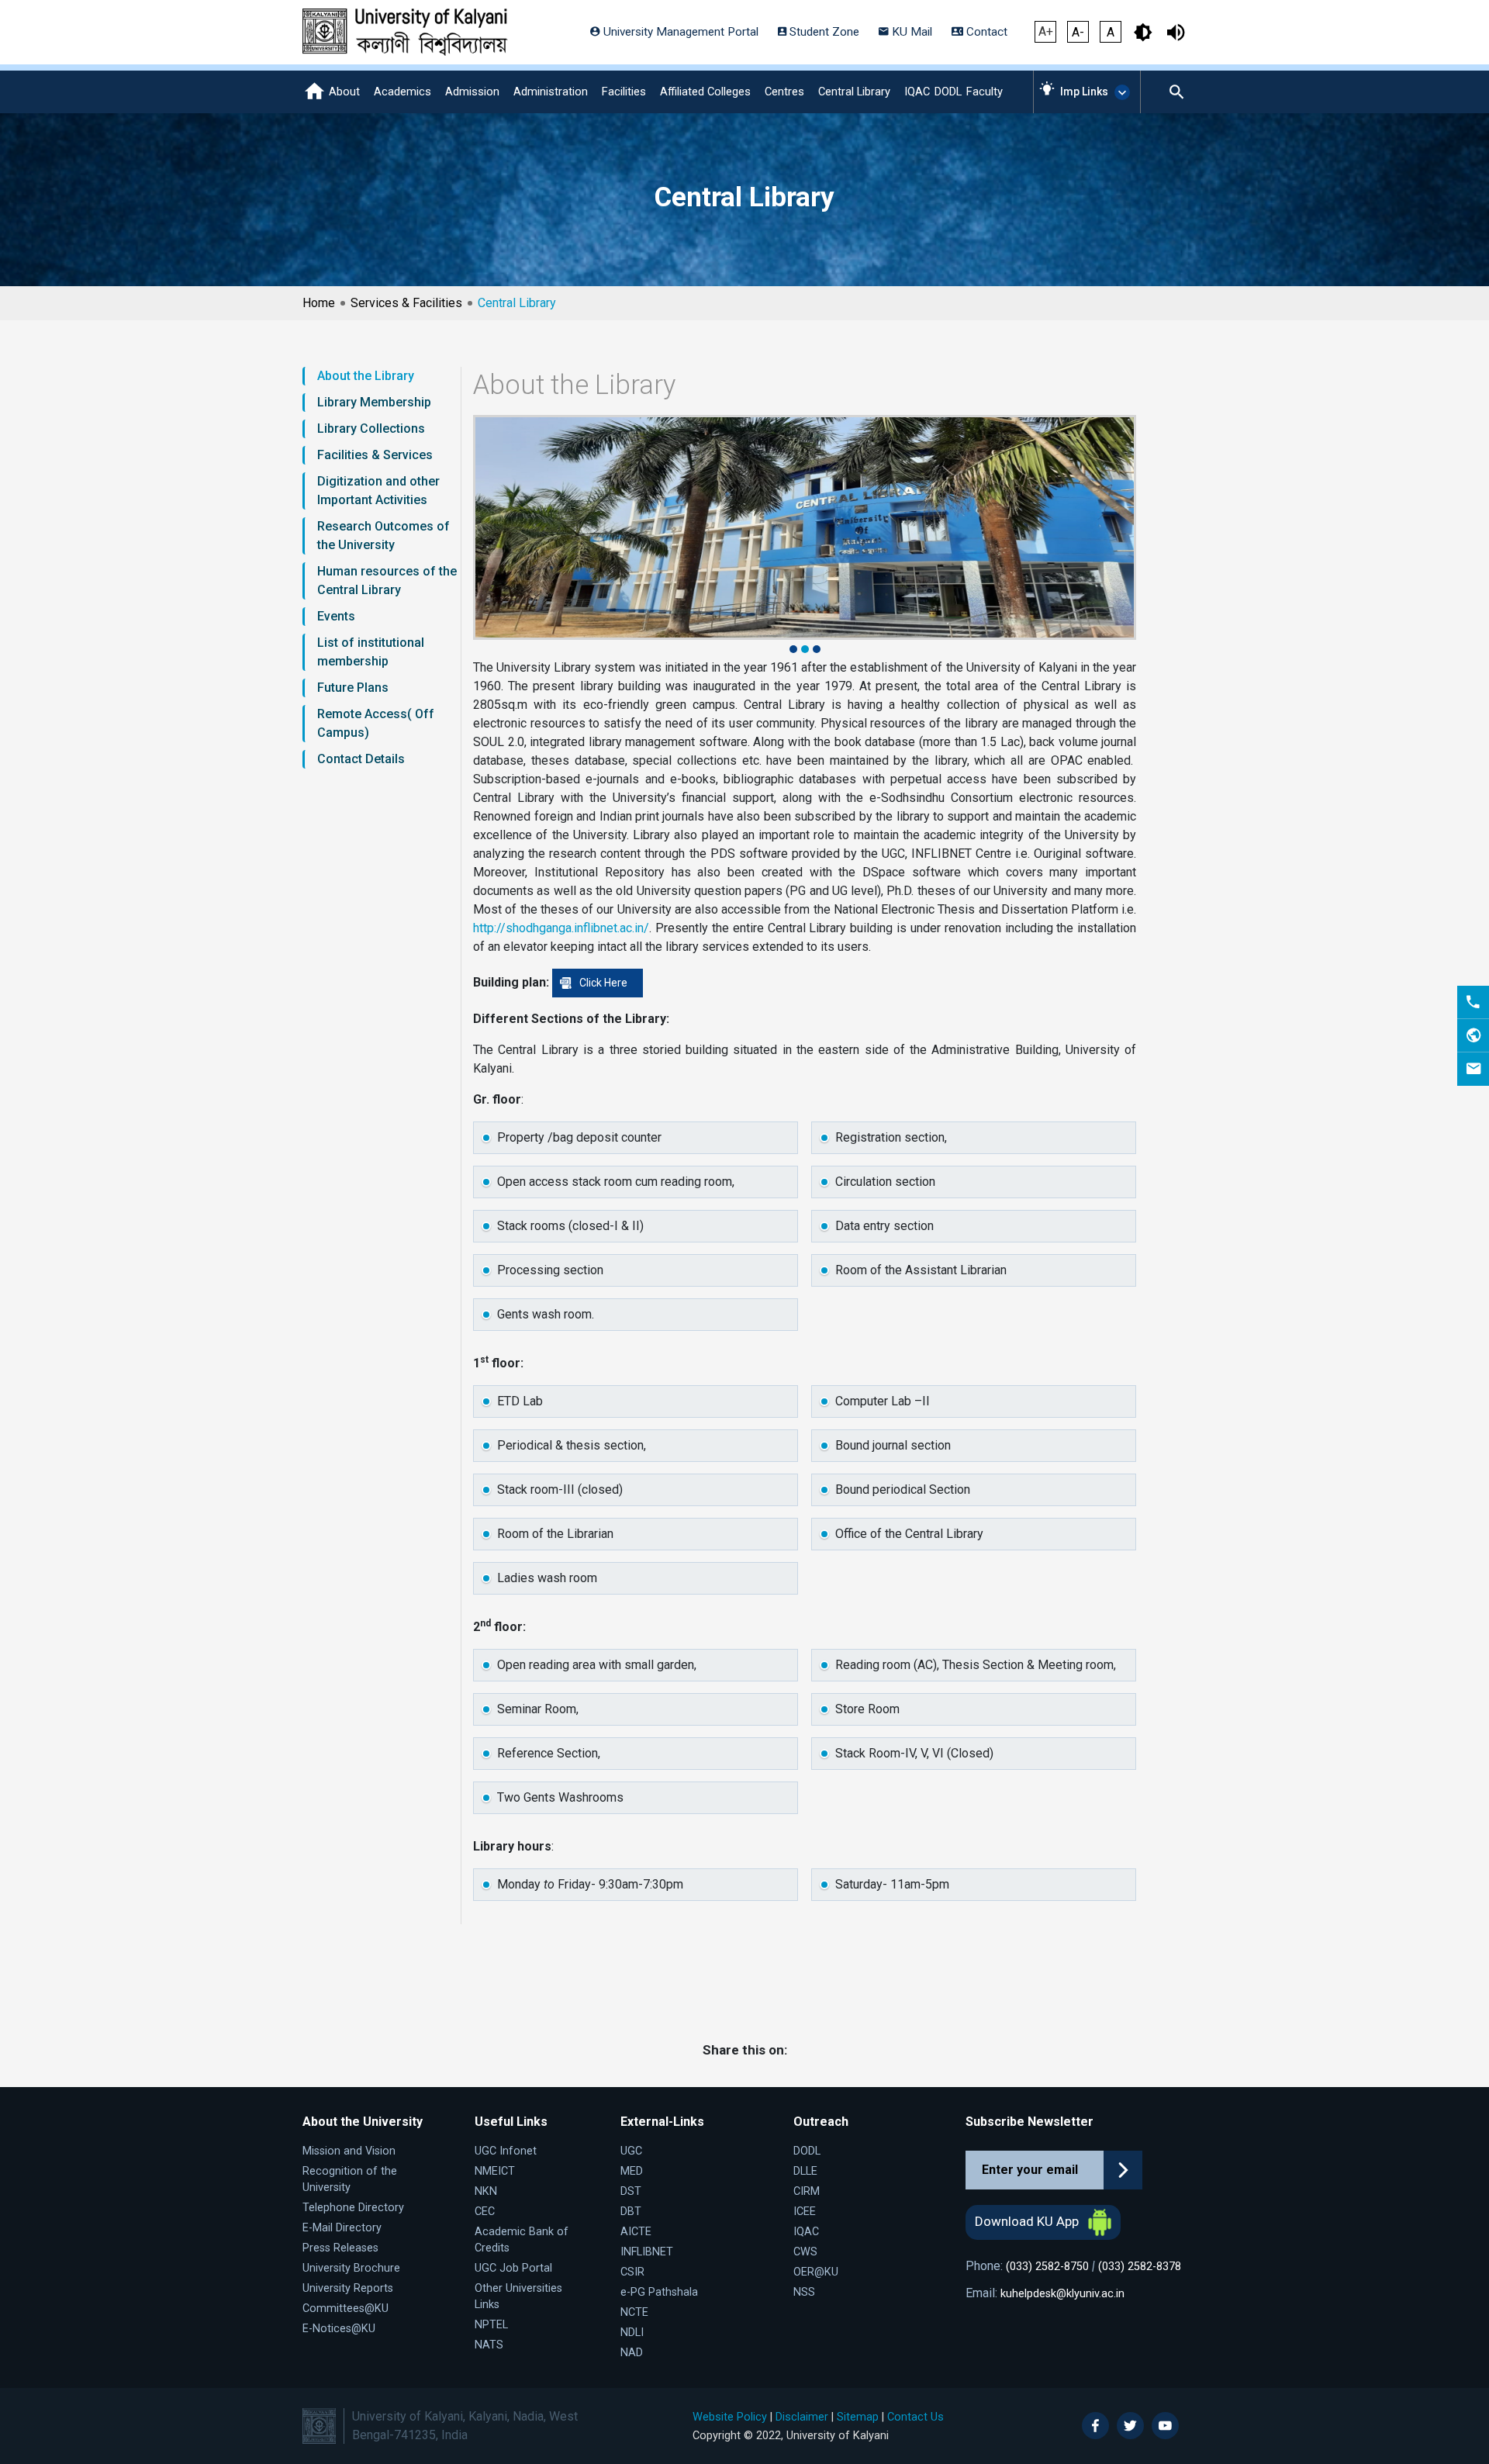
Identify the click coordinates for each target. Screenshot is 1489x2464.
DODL (948, 92)
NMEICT (495, 2171)
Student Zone (823, 32)
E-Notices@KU (339, 2329)
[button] (795, 649)
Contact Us (916, 2417)
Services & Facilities (406, 303)
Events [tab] (336, 616)
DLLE (805, 2171)
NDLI (632, 2333)
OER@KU (816, 2272)
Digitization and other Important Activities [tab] (378, 491)
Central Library (854, 92)
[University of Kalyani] (405, 32)
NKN (486, 2191)
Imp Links (1084, 92)
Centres (784, 92)
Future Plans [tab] (353, 688)
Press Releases (340, 2248)
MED (632, 2171)
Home (319, 303)
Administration (551, 92)
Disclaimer (802, 2417)
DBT (631, 2212)
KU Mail (910, 32)
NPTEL (491, 2325)
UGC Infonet (506, 2151)
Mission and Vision (349, 2151)
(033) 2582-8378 (1140, 2267)
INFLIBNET (647, 2252)
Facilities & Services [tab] (375, 455)
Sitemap (858, 2417)
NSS (804, 2292)
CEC (485, 2212)
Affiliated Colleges (705, 92)
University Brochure (351, 2268)
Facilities (624, 92)
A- (1078, 32)
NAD (632, 2353)
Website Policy (730, 2417)
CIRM (807, 2191)
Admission (472, 92)
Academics (402, 92)
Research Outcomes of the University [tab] (383, 536)
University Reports (348, 2288)
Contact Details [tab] (361, 759)
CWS (805, 2252)
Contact (985, 32)
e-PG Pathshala (659, 2292)
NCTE (634, 2312)
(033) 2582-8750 (1047, 2267)
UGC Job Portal (513, 2268)
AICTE (636, 2232)
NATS (489, 2345)
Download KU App (1028, 2221)
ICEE (805, 2212)
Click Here (603, 983)
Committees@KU (345, 2308)
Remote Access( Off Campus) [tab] (376, 723)
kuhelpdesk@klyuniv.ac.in (1062, 2294)
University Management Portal (679, 32)
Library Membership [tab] (374, 402)
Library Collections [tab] (371, 429)
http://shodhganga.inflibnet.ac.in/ (561, 928)
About (344, 92)
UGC (631, 2151)
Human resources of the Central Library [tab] (387, 581)
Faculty (985, 92)
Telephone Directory (353, 2208)
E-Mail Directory (342, 2228)
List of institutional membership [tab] (371, 652)
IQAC (917, 92)
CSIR (632, 2272)
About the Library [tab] (366, 376)
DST (631, 2191)
